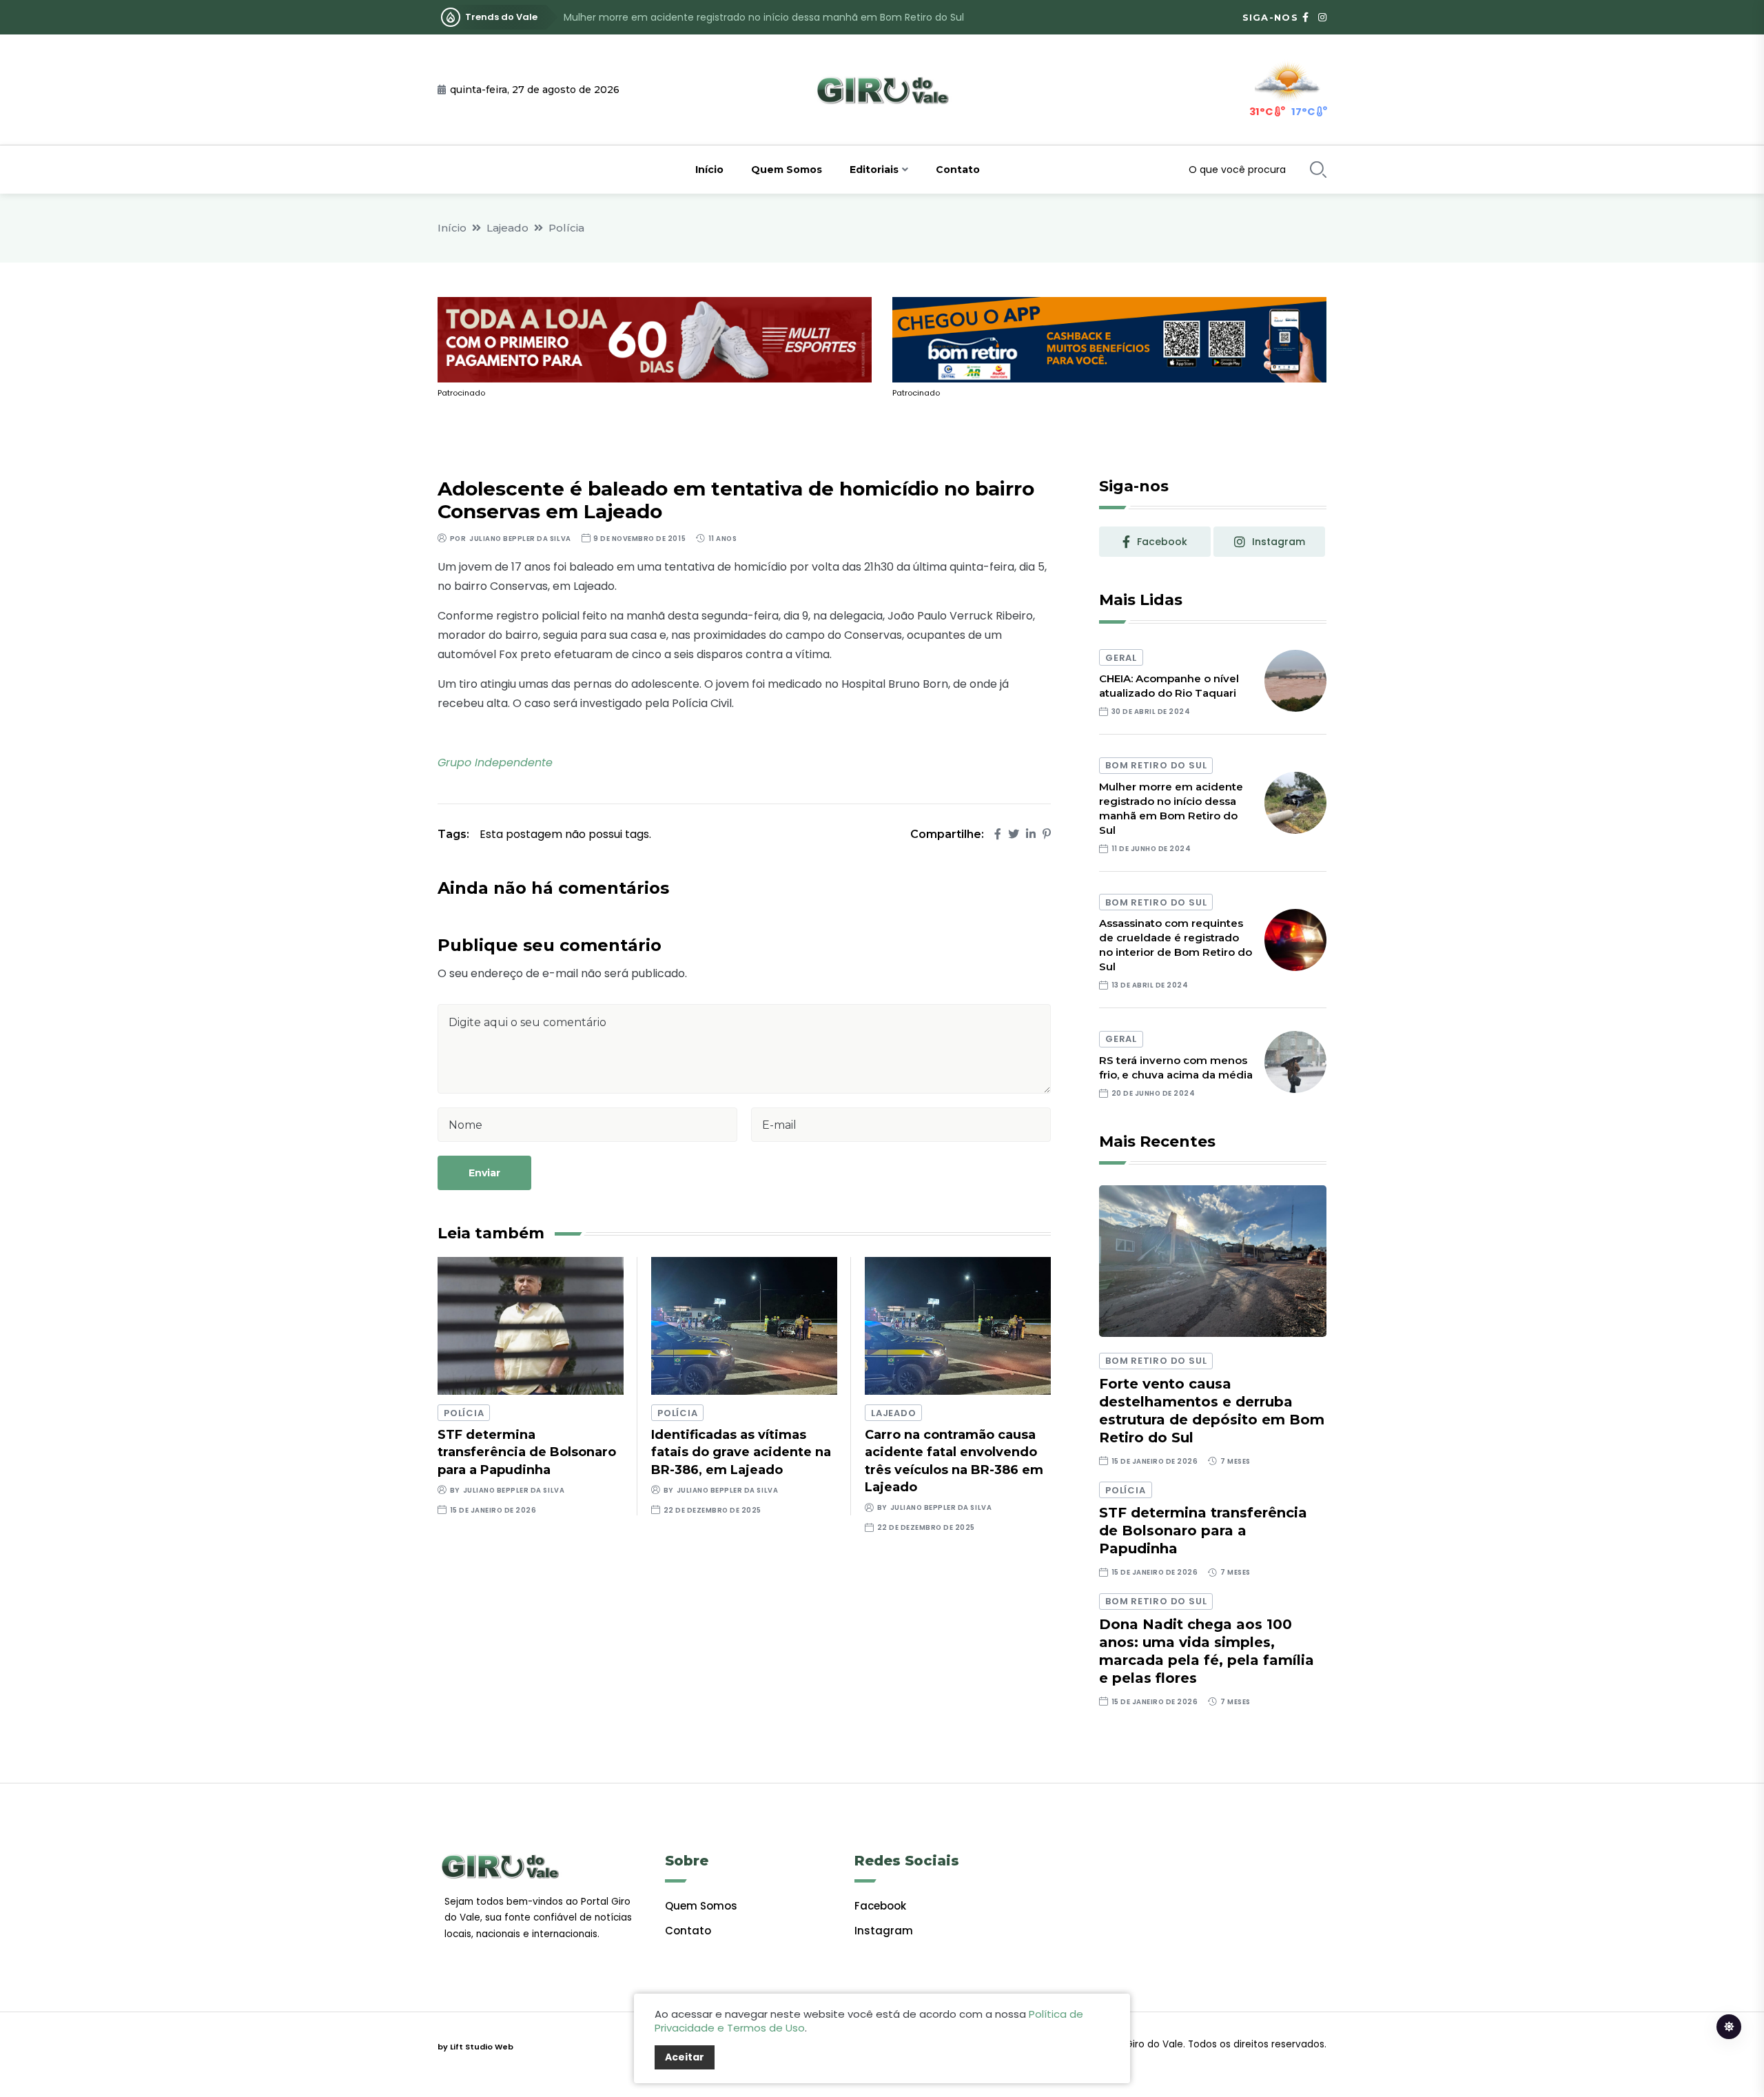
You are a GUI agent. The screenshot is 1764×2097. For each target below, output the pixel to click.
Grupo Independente (495, 763)
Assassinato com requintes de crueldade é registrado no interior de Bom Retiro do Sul (769, 17)
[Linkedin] (1031, 834)
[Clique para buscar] (1318, 170)
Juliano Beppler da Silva (520, 539)
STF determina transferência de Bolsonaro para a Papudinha (527, 1452)
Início (709, 170)
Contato (958, 170)
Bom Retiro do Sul (1156, 765)
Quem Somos (787, 170)
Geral (1121, 658)
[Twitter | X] (1014, 834)
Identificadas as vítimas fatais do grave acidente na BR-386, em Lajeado (741, 1452)
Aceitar (685, 2057)
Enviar (484, 1173)
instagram (1279, 542)
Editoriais (874, 170)
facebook (1162, 542)
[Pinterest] (1047, 834)
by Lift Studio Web (475, 2047)
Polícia (566, 228)
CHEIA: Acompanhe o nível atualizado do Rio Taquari (1169, 686)
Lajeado (507, 228)
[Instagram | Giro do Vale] (1322, 17)
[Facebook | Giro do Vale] (1305, 17)
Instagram (884, 1931)
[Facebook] (998, 834)
